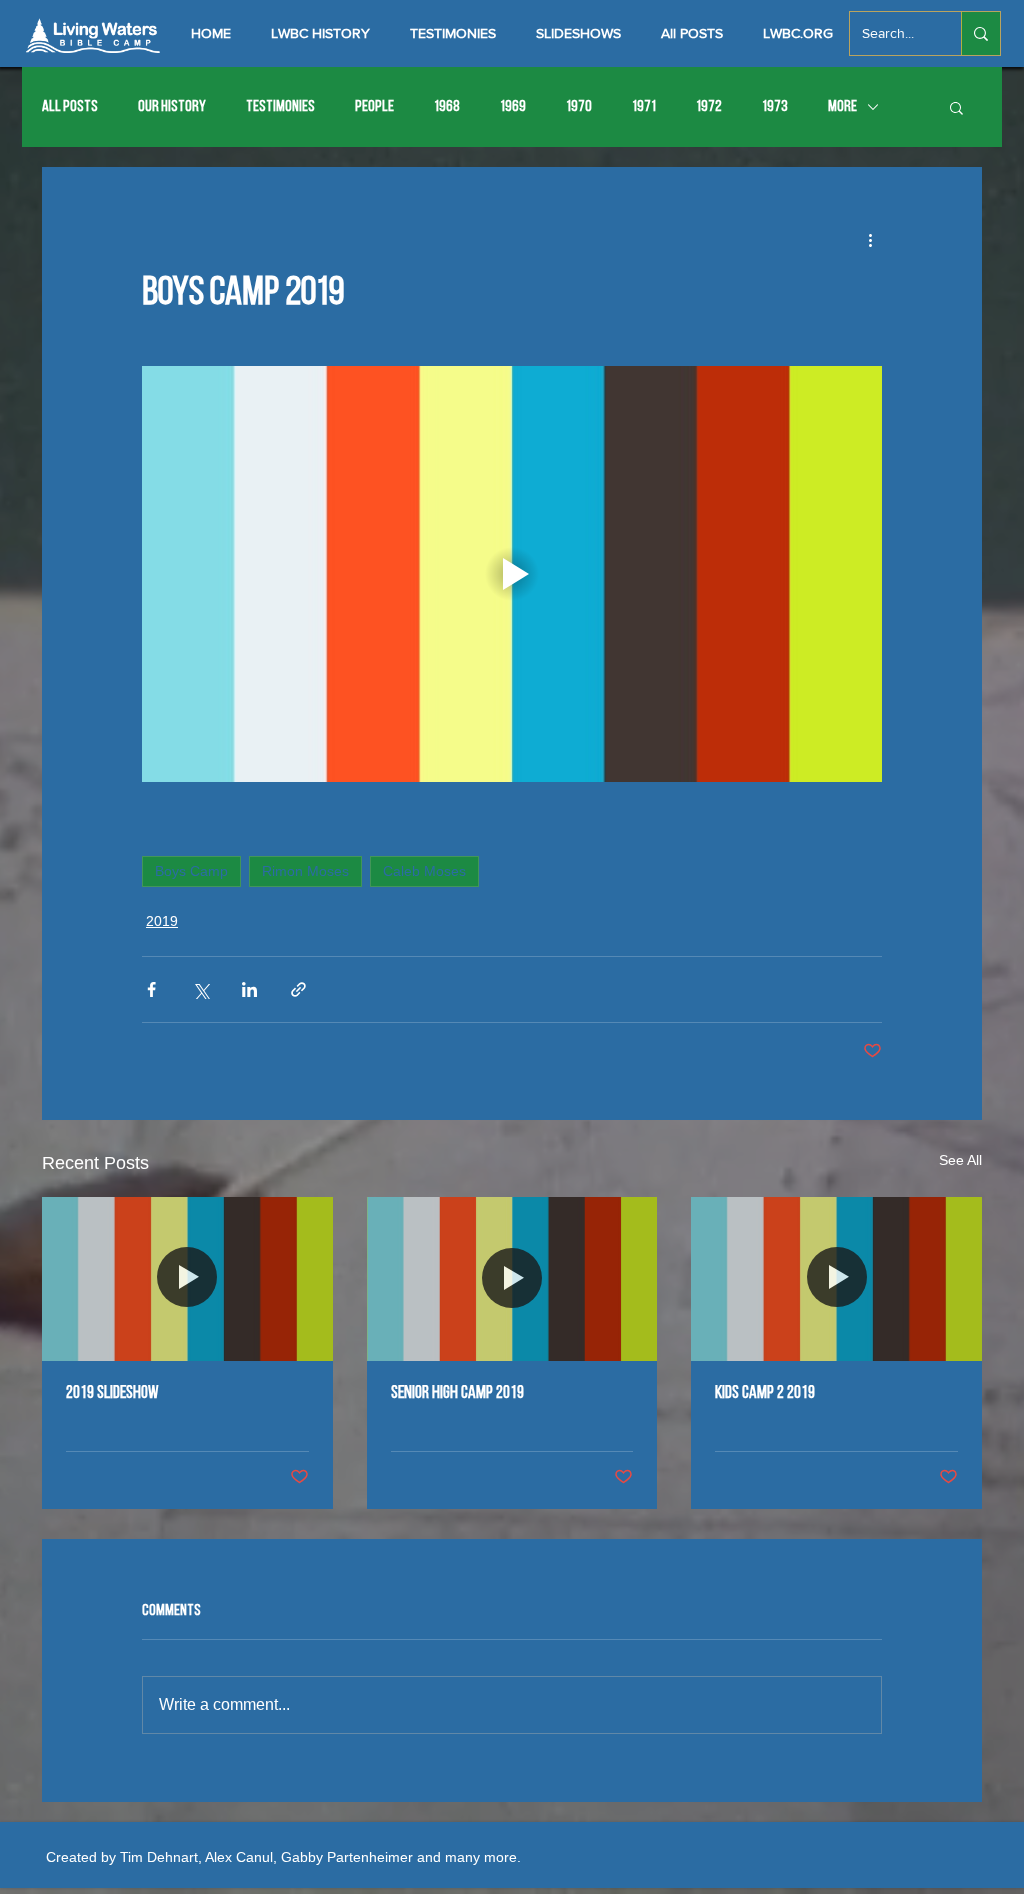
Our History (172, 107)
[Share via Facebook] (151, 989)
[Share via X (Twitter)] (200, 989)
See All (960, 1160)
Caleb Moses (424, 871)
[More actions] (870, 239)
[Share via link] (298, 989)
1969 (513, 107)
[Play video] (512, 574)
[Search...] (980, 33)
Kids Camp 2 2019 (765, 1394)
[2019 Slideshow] (187, 1278)
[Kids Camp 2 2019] (836, 1278)
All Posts (70, 107)
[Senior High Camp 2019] (512, 1279)
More (842, 107)
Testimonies (280, 107)
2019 (162, 921)
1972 (709, 107)
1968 (447, 107)
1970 (579, 107)
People (374, 107)
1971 (644, 107)
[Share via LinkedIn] (249, 989)
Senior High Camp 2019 (457, 1394)
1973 (775, 107)
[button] (956, 107)
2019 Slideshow (112, 1394)
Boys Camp (191, 871)
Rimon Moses (305, 871)
